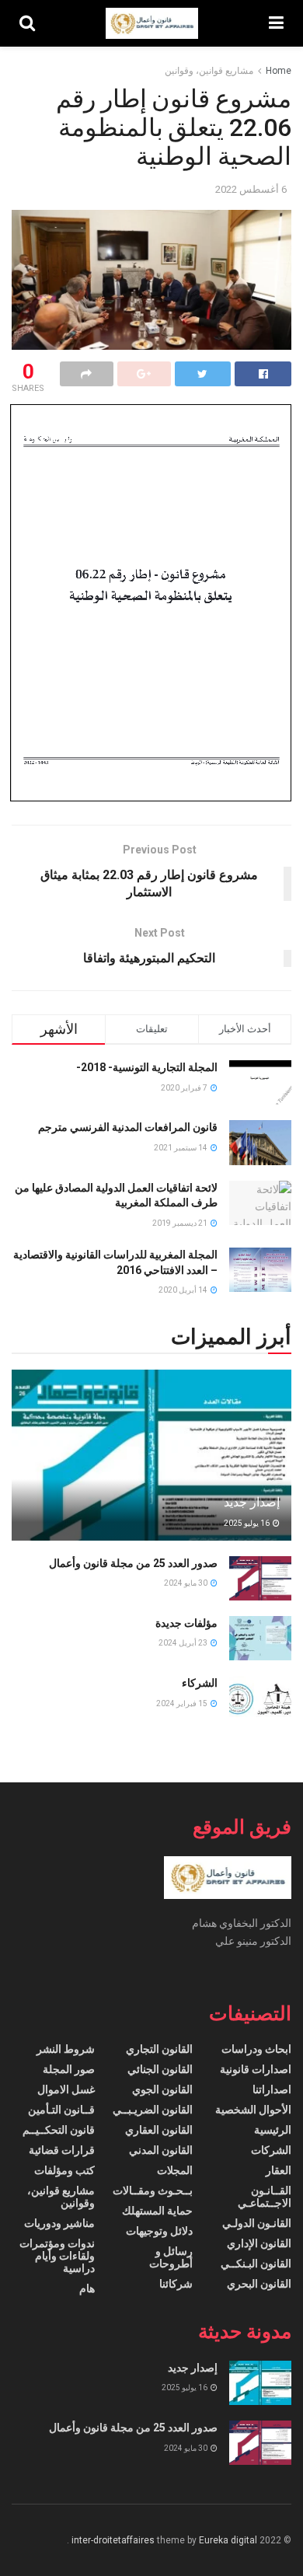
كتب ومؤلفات (64, 2170)
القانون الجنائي (160, 2069)
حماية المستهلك (157, 2211)
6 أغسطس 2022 (251, 189)
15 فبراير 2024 (183, 1703)
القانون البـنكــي (256, 2264)
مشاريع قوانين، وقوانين (209, 71)
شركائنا (176, 2284)
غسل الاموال (66, 2089)
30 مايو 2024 (186, 1583)
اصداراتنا (272, 2089)
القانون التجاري (159, 2049)
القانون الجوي (162, 2089)
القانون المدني (161, 2150)
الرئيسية (273, 2130)
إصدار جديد (252, 1502)
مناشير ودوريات (59, 2223)
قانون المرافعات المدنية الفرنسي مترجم (128, 1127)
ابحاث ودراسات (256, 2049)
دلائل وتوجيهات (159, 2231)
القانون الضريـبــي (153, 2110)
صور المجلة (69, 2069)
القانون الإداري (259, 2243)
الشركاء (200, 1683)
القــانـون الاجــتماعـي (265, 2197)
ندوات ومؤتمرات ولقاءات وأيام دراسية (57, 2256)
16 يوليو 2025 (247, 1523)
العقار (279, 2170)
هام (87, 2288)
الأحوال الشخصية (253, 2110)
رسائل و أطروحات (171, 2257)
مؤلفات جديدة (186, 1623)
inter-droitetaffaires (113, 2540)
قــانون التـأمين (61, 2110)
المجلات (175, 2170)
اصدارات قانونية (256, 2069)
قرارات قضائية (62, 2150)
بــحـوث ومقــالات (153, 2190)
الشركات (271, 2150)
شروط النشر (66, 2049)
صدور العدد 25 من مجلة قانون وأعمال (133, 1563)
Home (279, 71)
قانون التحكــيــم (59, 2130)
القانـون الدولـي (257, 2223)
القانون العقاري (159, 2130)
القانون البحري (259, 2284)
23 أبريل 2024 (184, 1643)
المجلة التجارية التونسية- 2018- (147, 1067)
